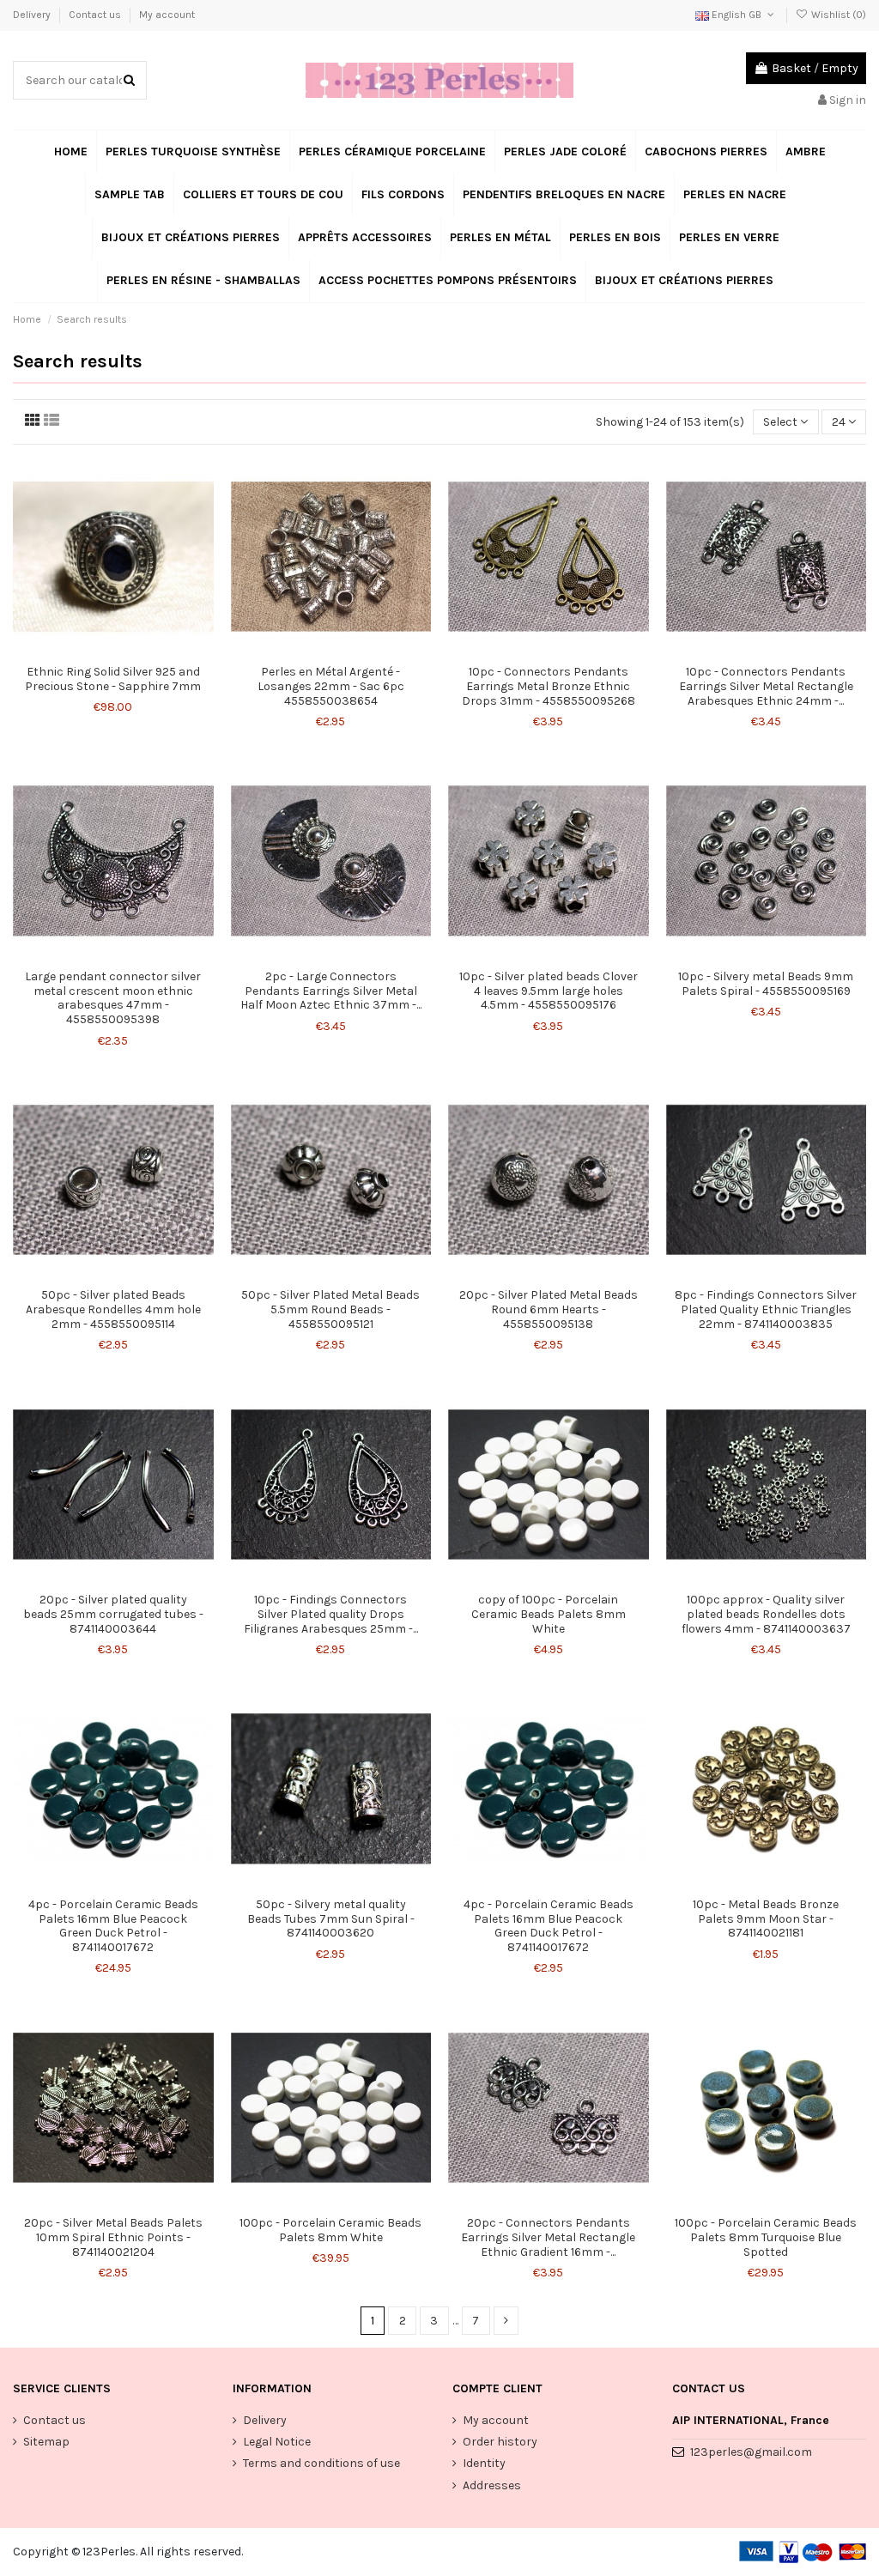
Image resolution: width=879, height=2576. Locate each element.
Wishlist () (837, 15)
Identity (484, 2463)
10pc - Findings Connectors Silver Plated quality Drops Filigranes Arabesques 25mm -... (331, 1614)
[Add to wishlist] (101, 651)
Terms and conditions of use (321, 2463)
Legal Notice (277, 2442)
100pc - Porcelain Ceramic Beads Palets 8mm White (330, 2230)
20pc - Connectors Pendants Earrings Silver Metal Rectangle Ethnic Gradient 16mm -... (548, 2237)
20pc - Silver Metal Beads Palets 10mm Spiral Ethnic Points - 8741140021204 (113, 2237)
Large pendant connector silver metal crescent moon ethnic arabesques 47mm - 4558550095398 (113, 998)
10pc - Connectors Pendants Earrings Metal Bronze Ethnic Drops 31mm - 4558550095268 (549, 686)
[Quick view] (125, 651)
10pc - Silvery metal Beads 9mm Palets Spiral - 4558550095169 (766, 984)
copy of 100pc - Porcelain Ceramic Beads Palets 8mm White (549, 1614)
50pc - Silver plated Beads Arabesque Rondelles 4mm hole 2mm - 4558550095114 (113, 1309)
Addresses (492, 2485)
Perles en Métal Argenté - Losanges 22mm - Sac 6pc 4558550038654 (331, 686)
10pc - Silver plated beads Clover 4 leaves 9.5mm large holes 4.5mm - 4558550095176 (549, 991)
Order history (500, 2442)
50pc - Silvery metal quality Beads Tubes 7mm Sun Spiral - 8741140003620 (331, 1919)
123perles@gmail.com (751, 2452)
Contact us (96, 15)
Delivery (33, 15)
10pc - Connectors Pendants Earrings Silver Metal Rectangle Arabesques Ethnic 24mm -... (766, 686)
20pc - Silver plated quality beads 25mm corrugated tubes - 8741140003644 (113, 1614)
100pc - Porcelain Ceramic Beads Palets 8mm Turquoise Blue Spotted (766, 2237)
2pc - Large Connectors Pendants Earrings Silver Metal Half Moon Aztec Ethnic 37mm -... (331, 991)
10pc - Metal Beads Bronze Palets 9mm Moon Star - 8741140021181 (766, 1919)
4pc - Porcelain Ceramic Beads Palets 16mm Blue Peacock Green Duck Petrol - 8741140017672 (113, 1926)
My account (167, 15)
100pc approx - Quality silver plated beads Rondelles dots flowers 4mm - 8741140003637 (766, 1614)
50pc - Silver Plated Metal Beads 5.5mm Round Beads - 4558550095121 (330, 1309)
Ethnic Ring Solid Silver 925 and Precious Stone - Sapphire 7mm (113, 679)
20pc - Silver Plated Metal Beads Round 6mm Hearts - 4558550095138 (549, 1309)
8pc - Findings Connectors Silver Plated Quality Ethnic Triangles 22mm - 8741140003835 (766, 1309)
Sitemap (46, 2442)
